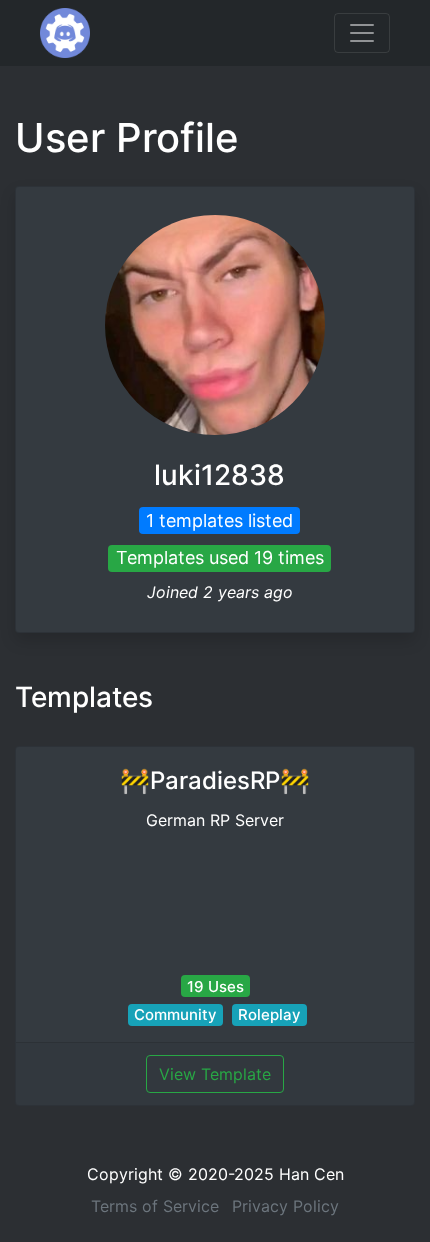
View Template (215, 1074)
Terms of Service (155, 1206)
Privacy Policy (285, 1206)
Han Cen (311, 1174)
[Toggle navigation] (362, 33)
